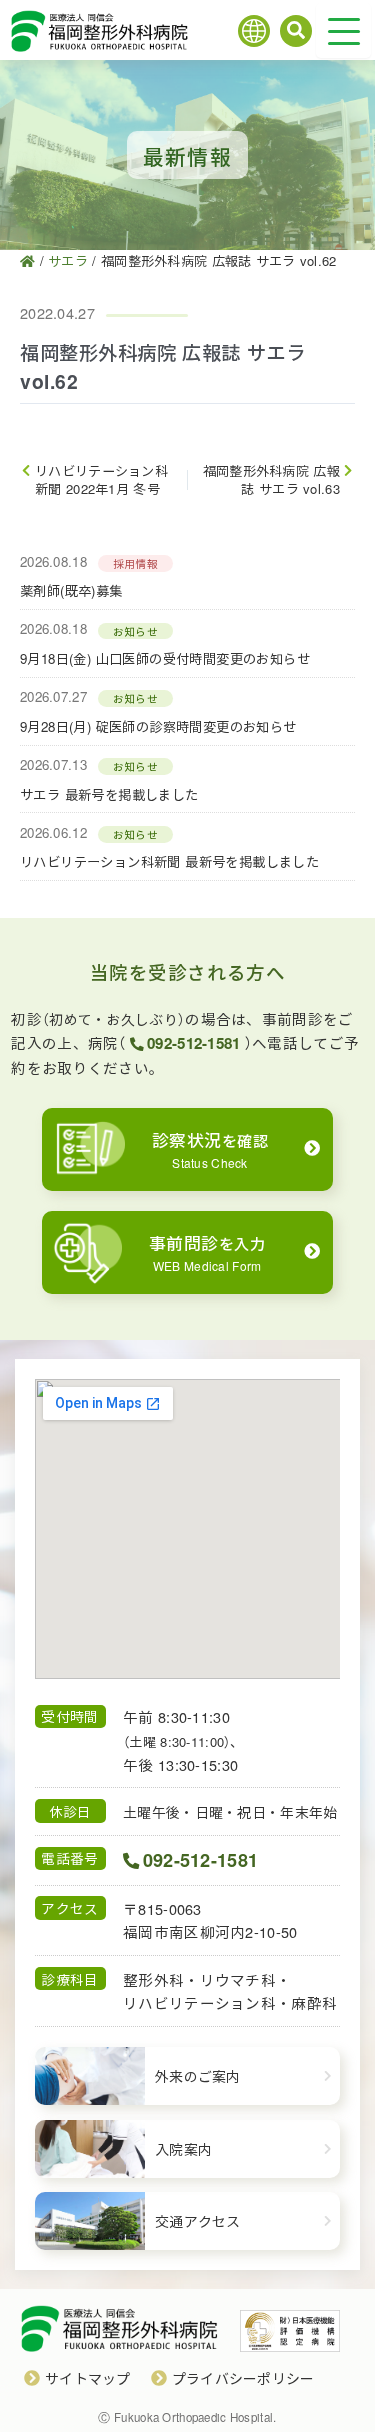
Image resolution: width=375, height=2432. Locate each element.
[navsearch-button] (296, 31)
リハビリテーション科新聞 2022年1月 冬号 (101, 480)
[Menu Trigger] (343, 30)
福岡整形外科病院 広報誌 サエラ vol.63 (271, 480)
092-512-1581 (194, 1043)
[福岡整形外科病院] (27, 260)
